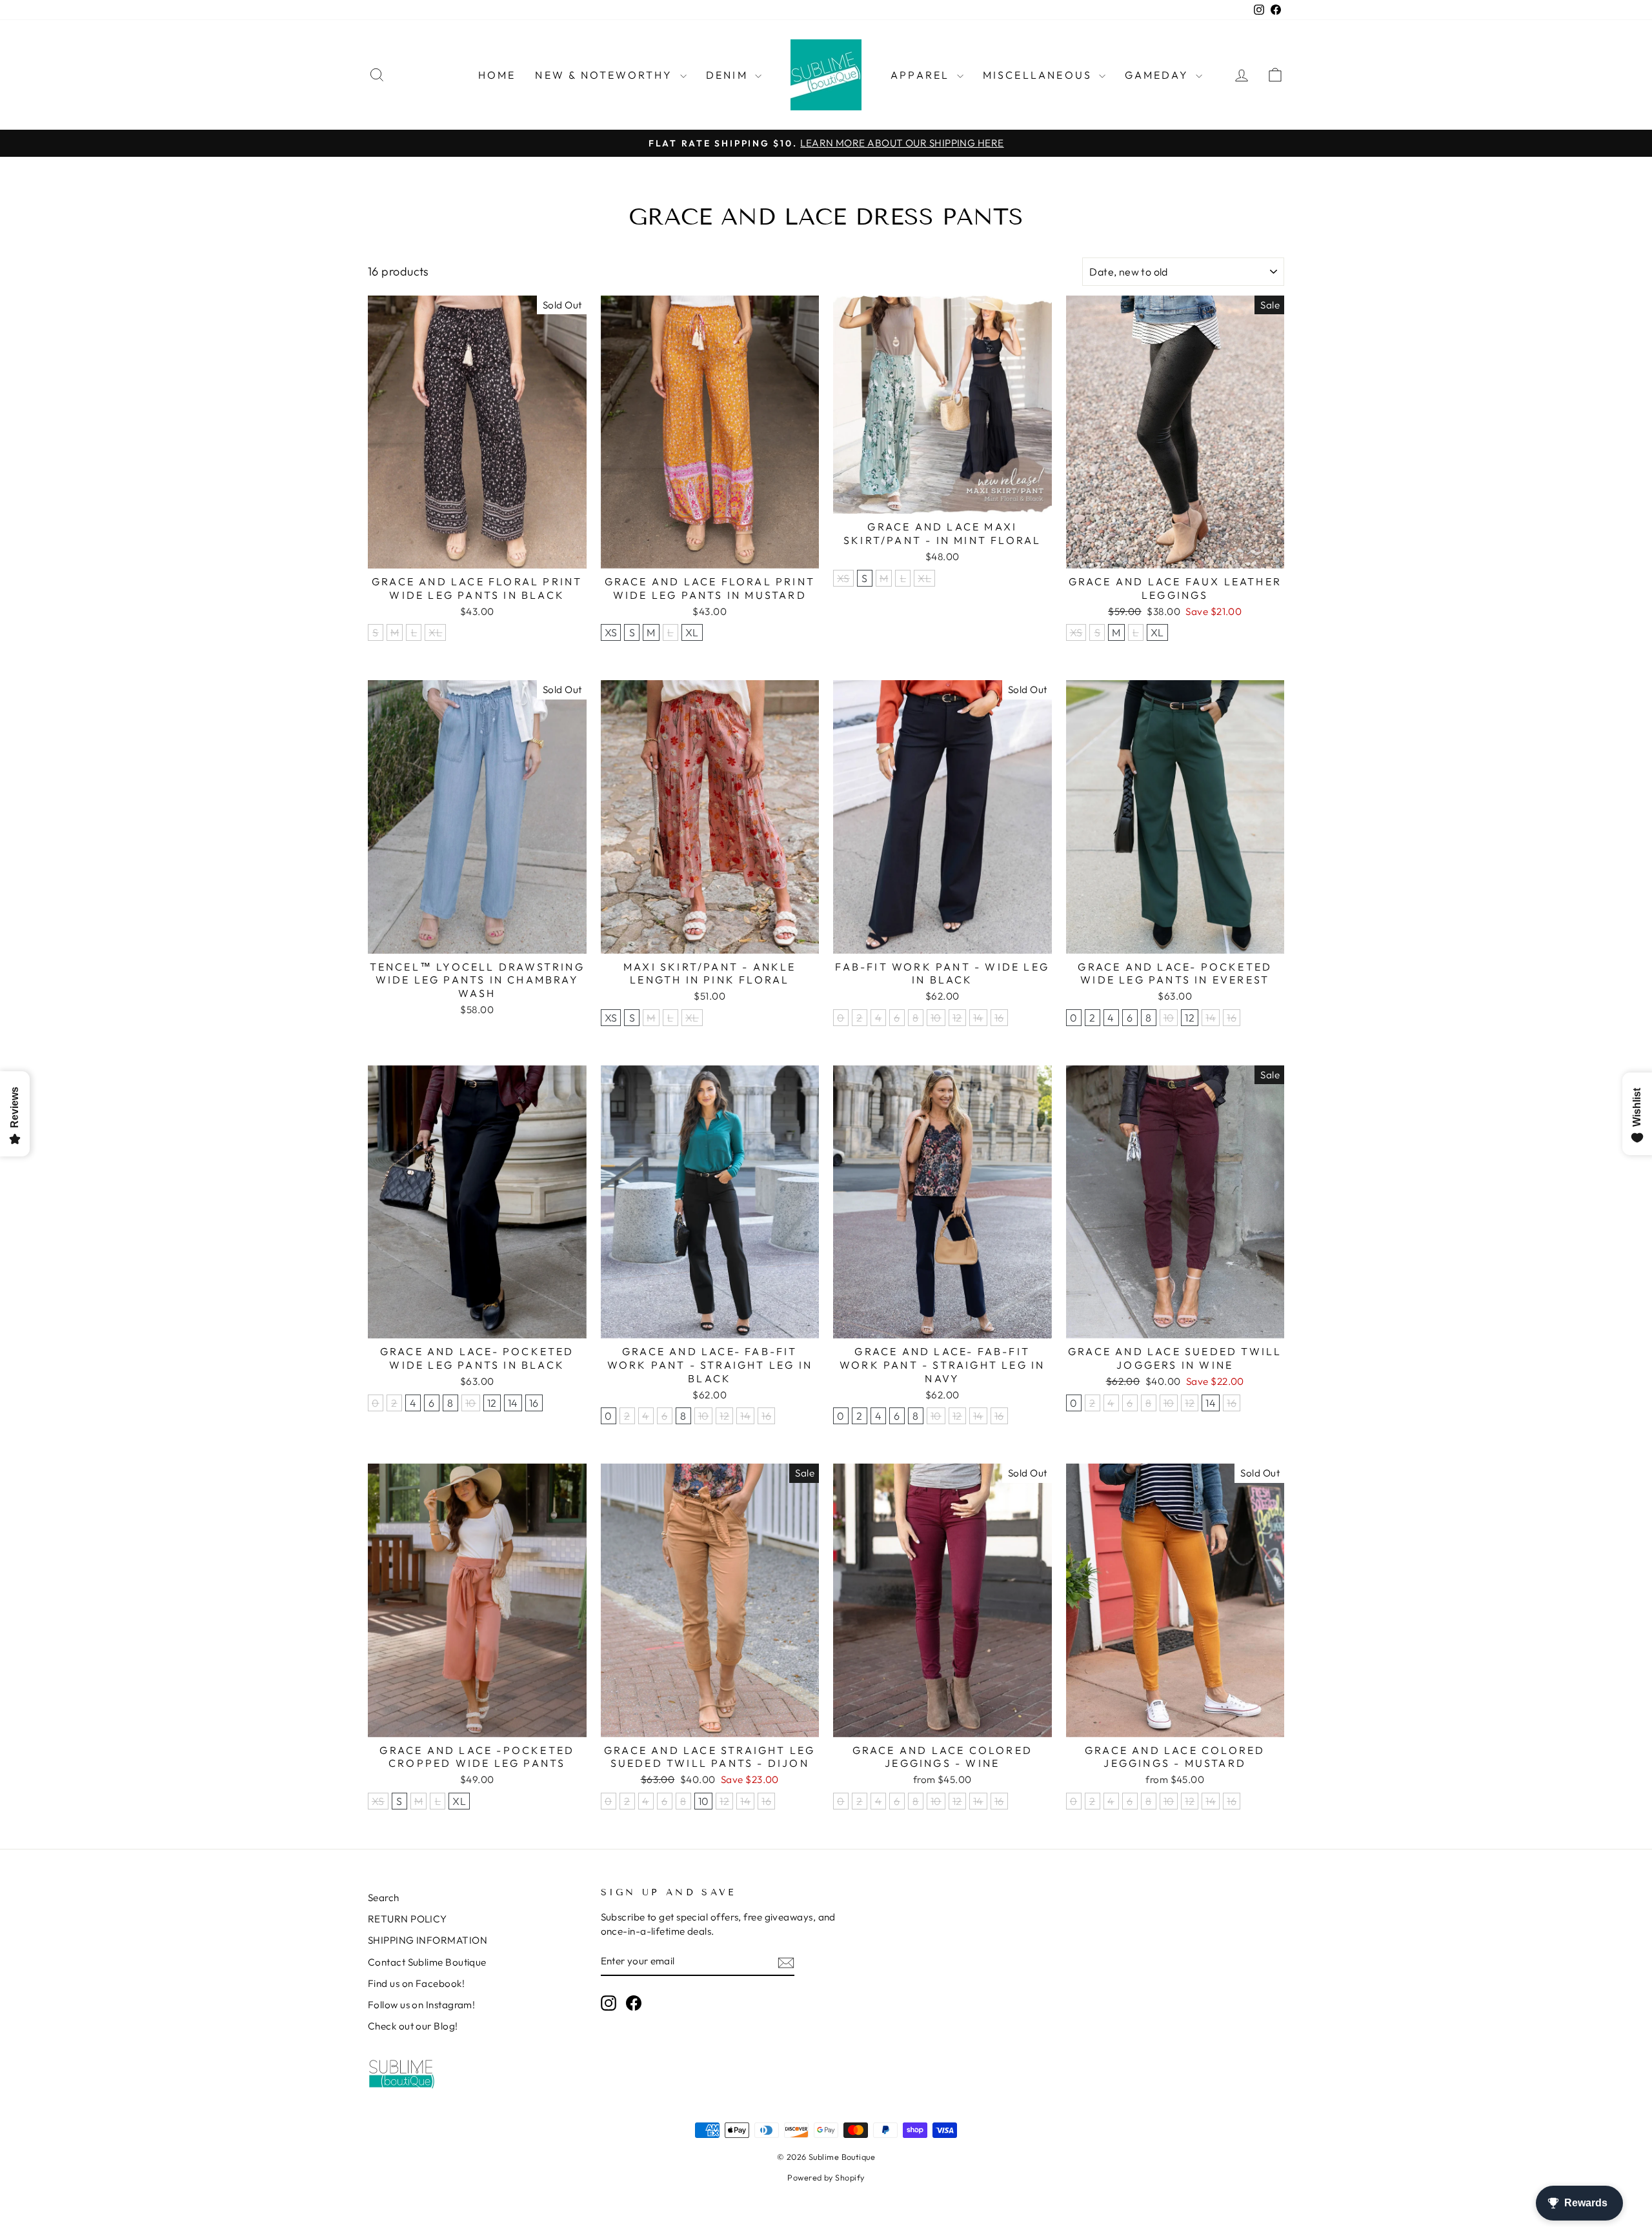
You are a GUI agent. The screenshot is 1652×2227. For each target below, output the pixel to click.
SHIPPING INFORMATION (428, 1940)
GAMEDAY (1159, 75)
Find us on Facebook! (416, 1983)
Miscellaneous (1040, 75)
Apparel (922, 75)
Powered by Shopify (826, 2177)
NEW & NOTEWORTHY (606, 75)
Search (384, 1898)
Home (497, 75)
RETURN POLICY (408, 1919)
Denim (729, 75)
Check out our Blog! (413, 2026)
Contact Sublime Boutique (427, 1962)
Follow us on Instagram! (421, 2005)
